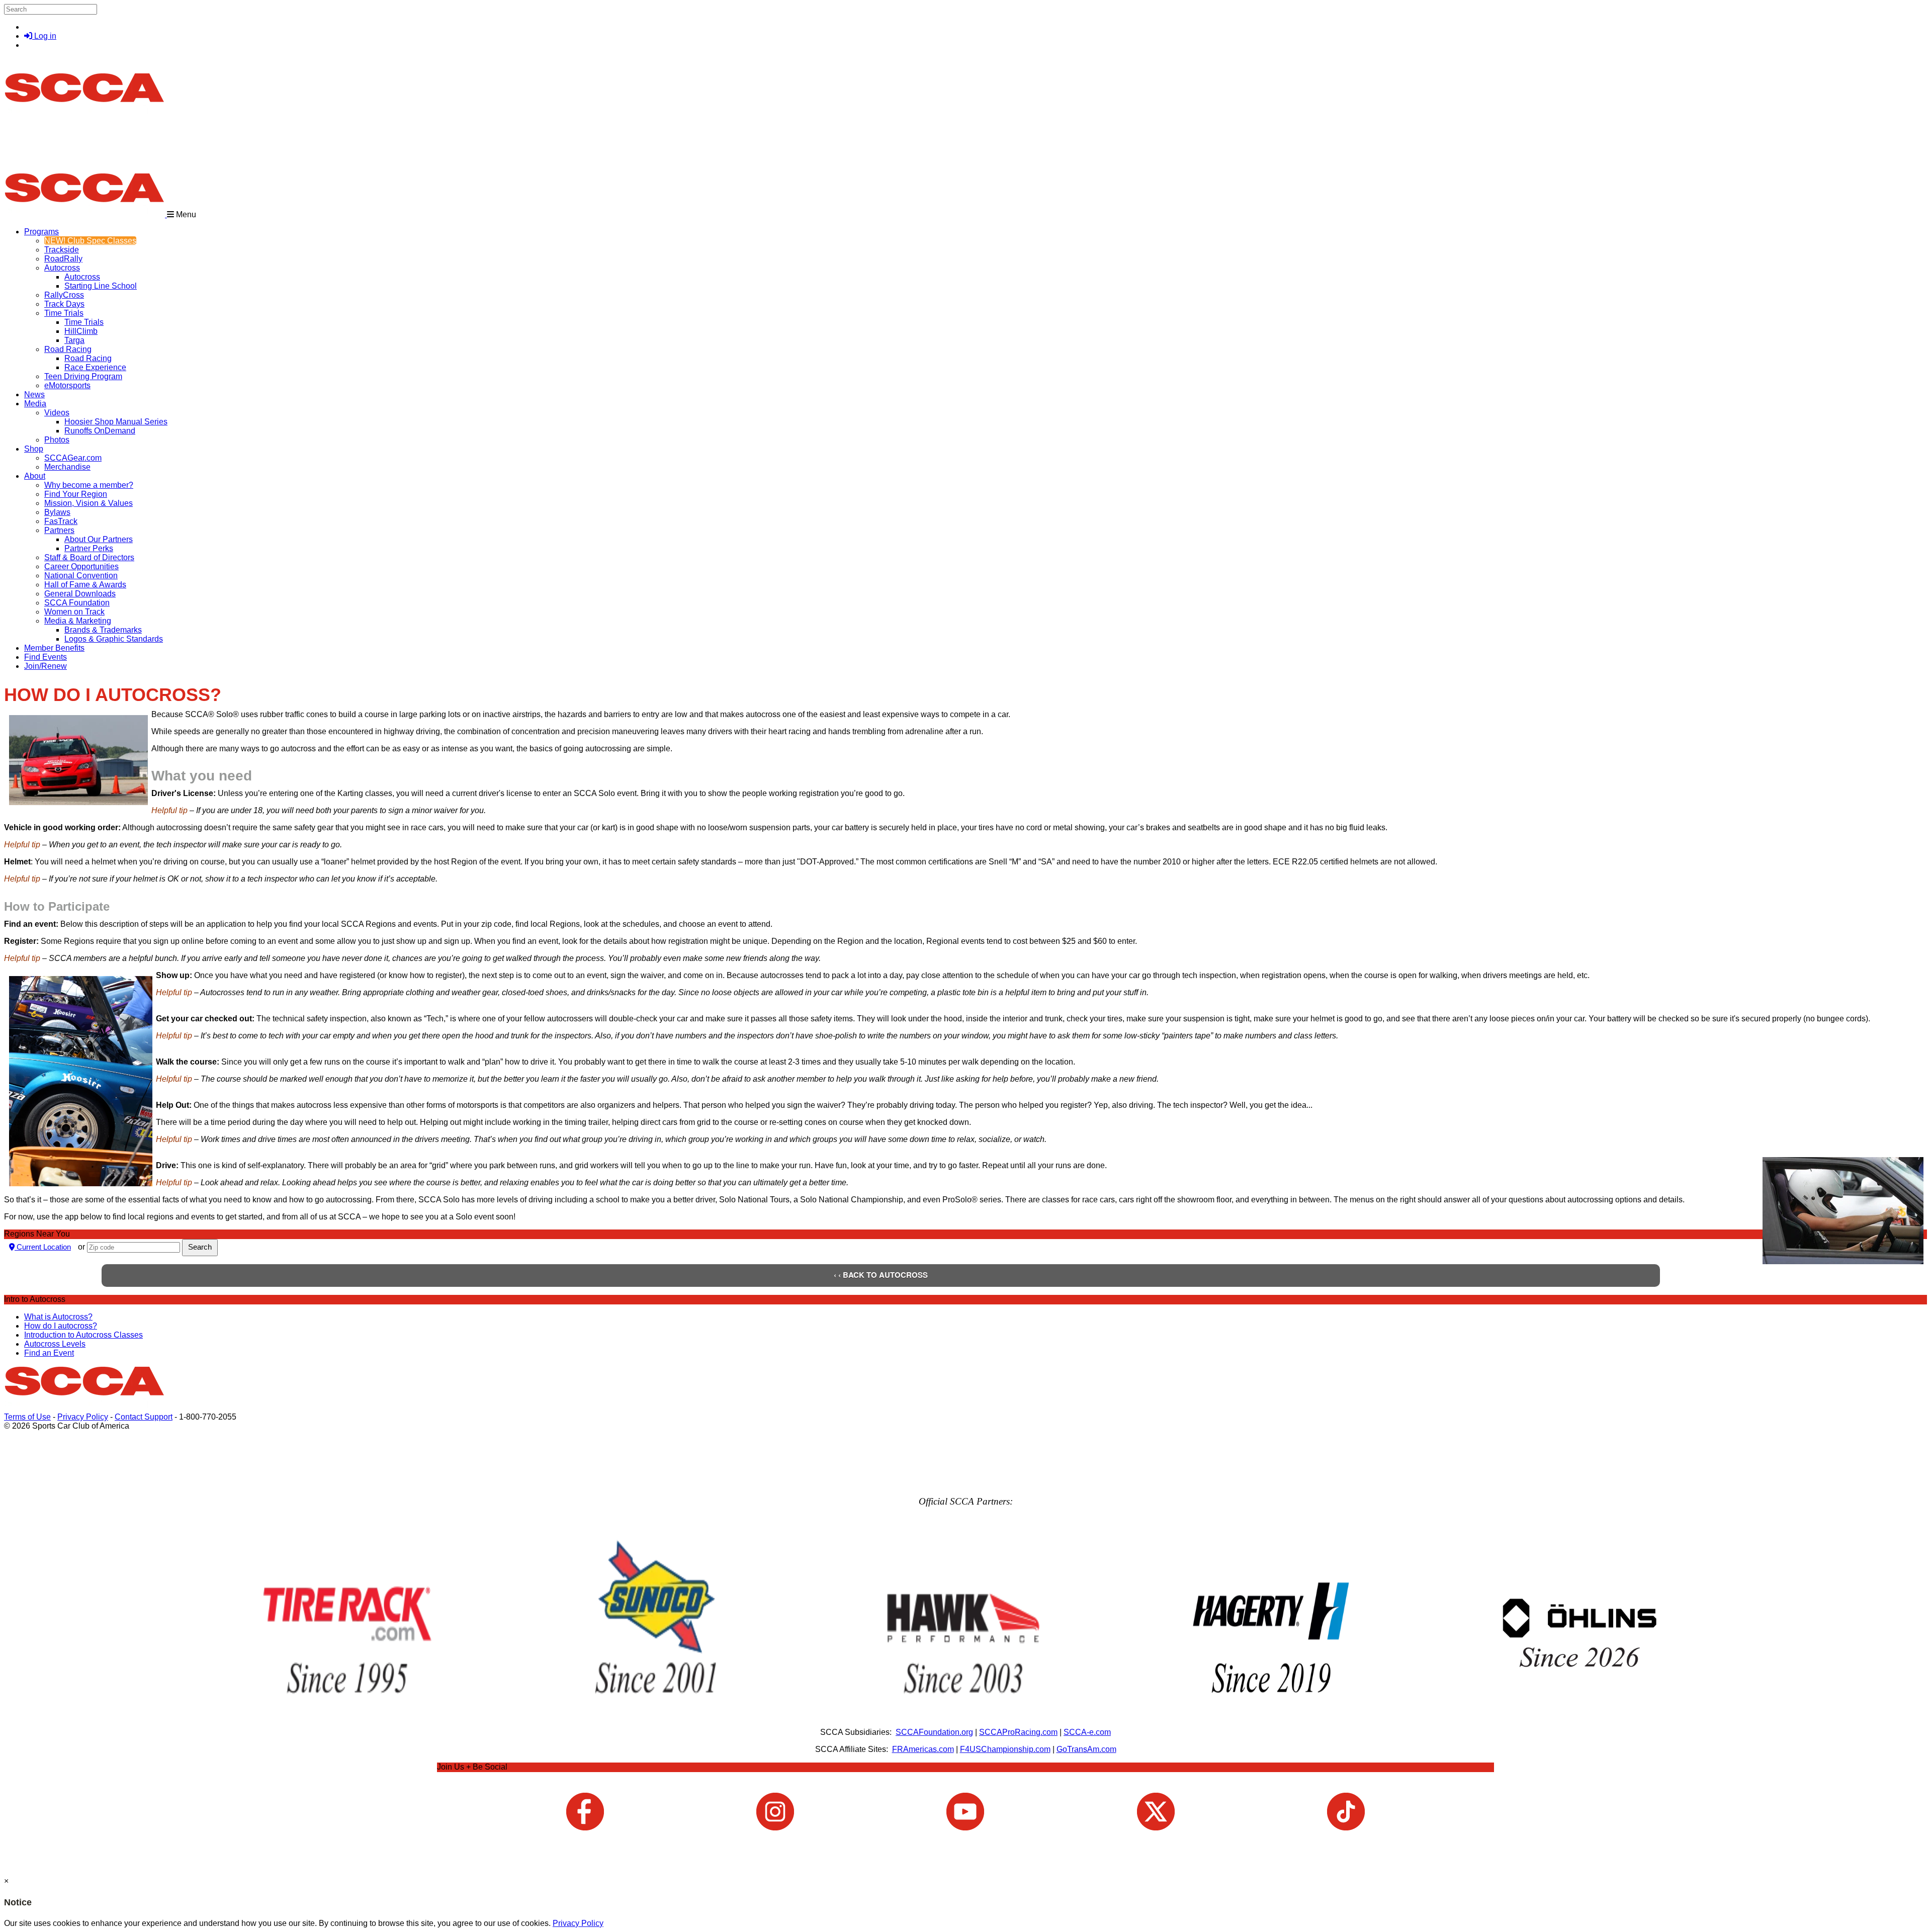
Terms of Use (27, 1417)
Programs (41, 232)
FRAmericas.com (923, 1749)
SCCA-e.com (1087, 1732)
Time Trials (64, 313)
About (35, 476)
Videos (57, 413)
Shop (34, 449)
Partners (59, 530)
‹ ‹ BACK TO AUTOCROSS (881, 1275)
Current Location (43, 1247)
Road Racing (68, 349)
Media (35, 404)
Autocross (62, 268)
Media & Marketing (78, 621)
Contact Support (144, 1417)
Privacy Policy (83, 1417)
